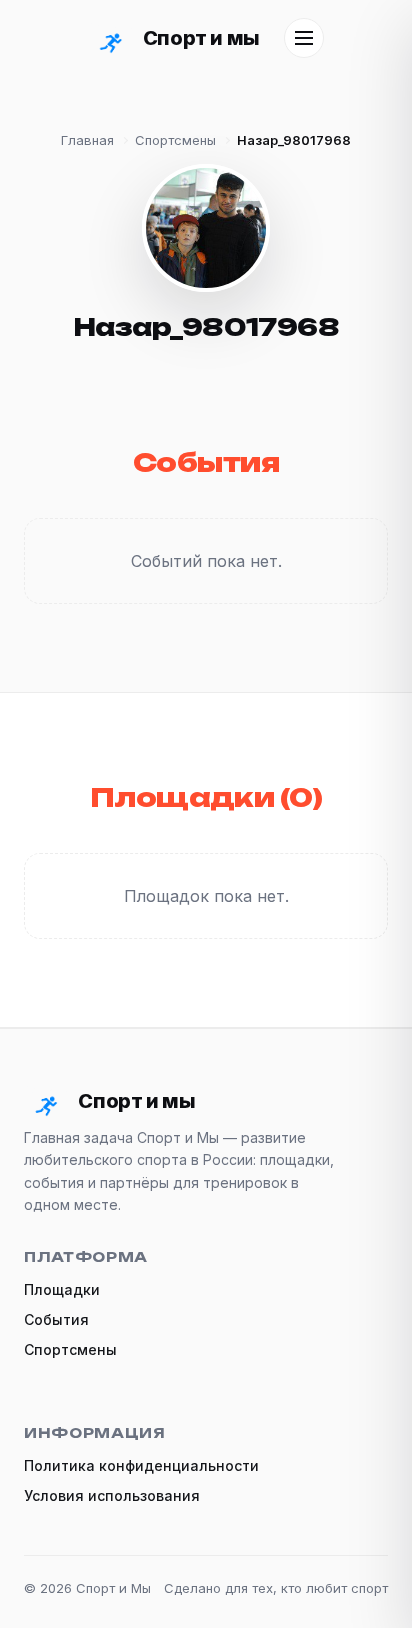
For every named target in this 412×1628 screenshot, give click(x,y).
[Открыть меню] (304, 38)
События (56, 1319)
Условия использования (112, 1495)
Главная (87, 140)
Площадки (62, 1289)
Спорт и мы (201, 38)
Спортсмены (175, 140)
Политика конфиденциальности (141, 1465)
